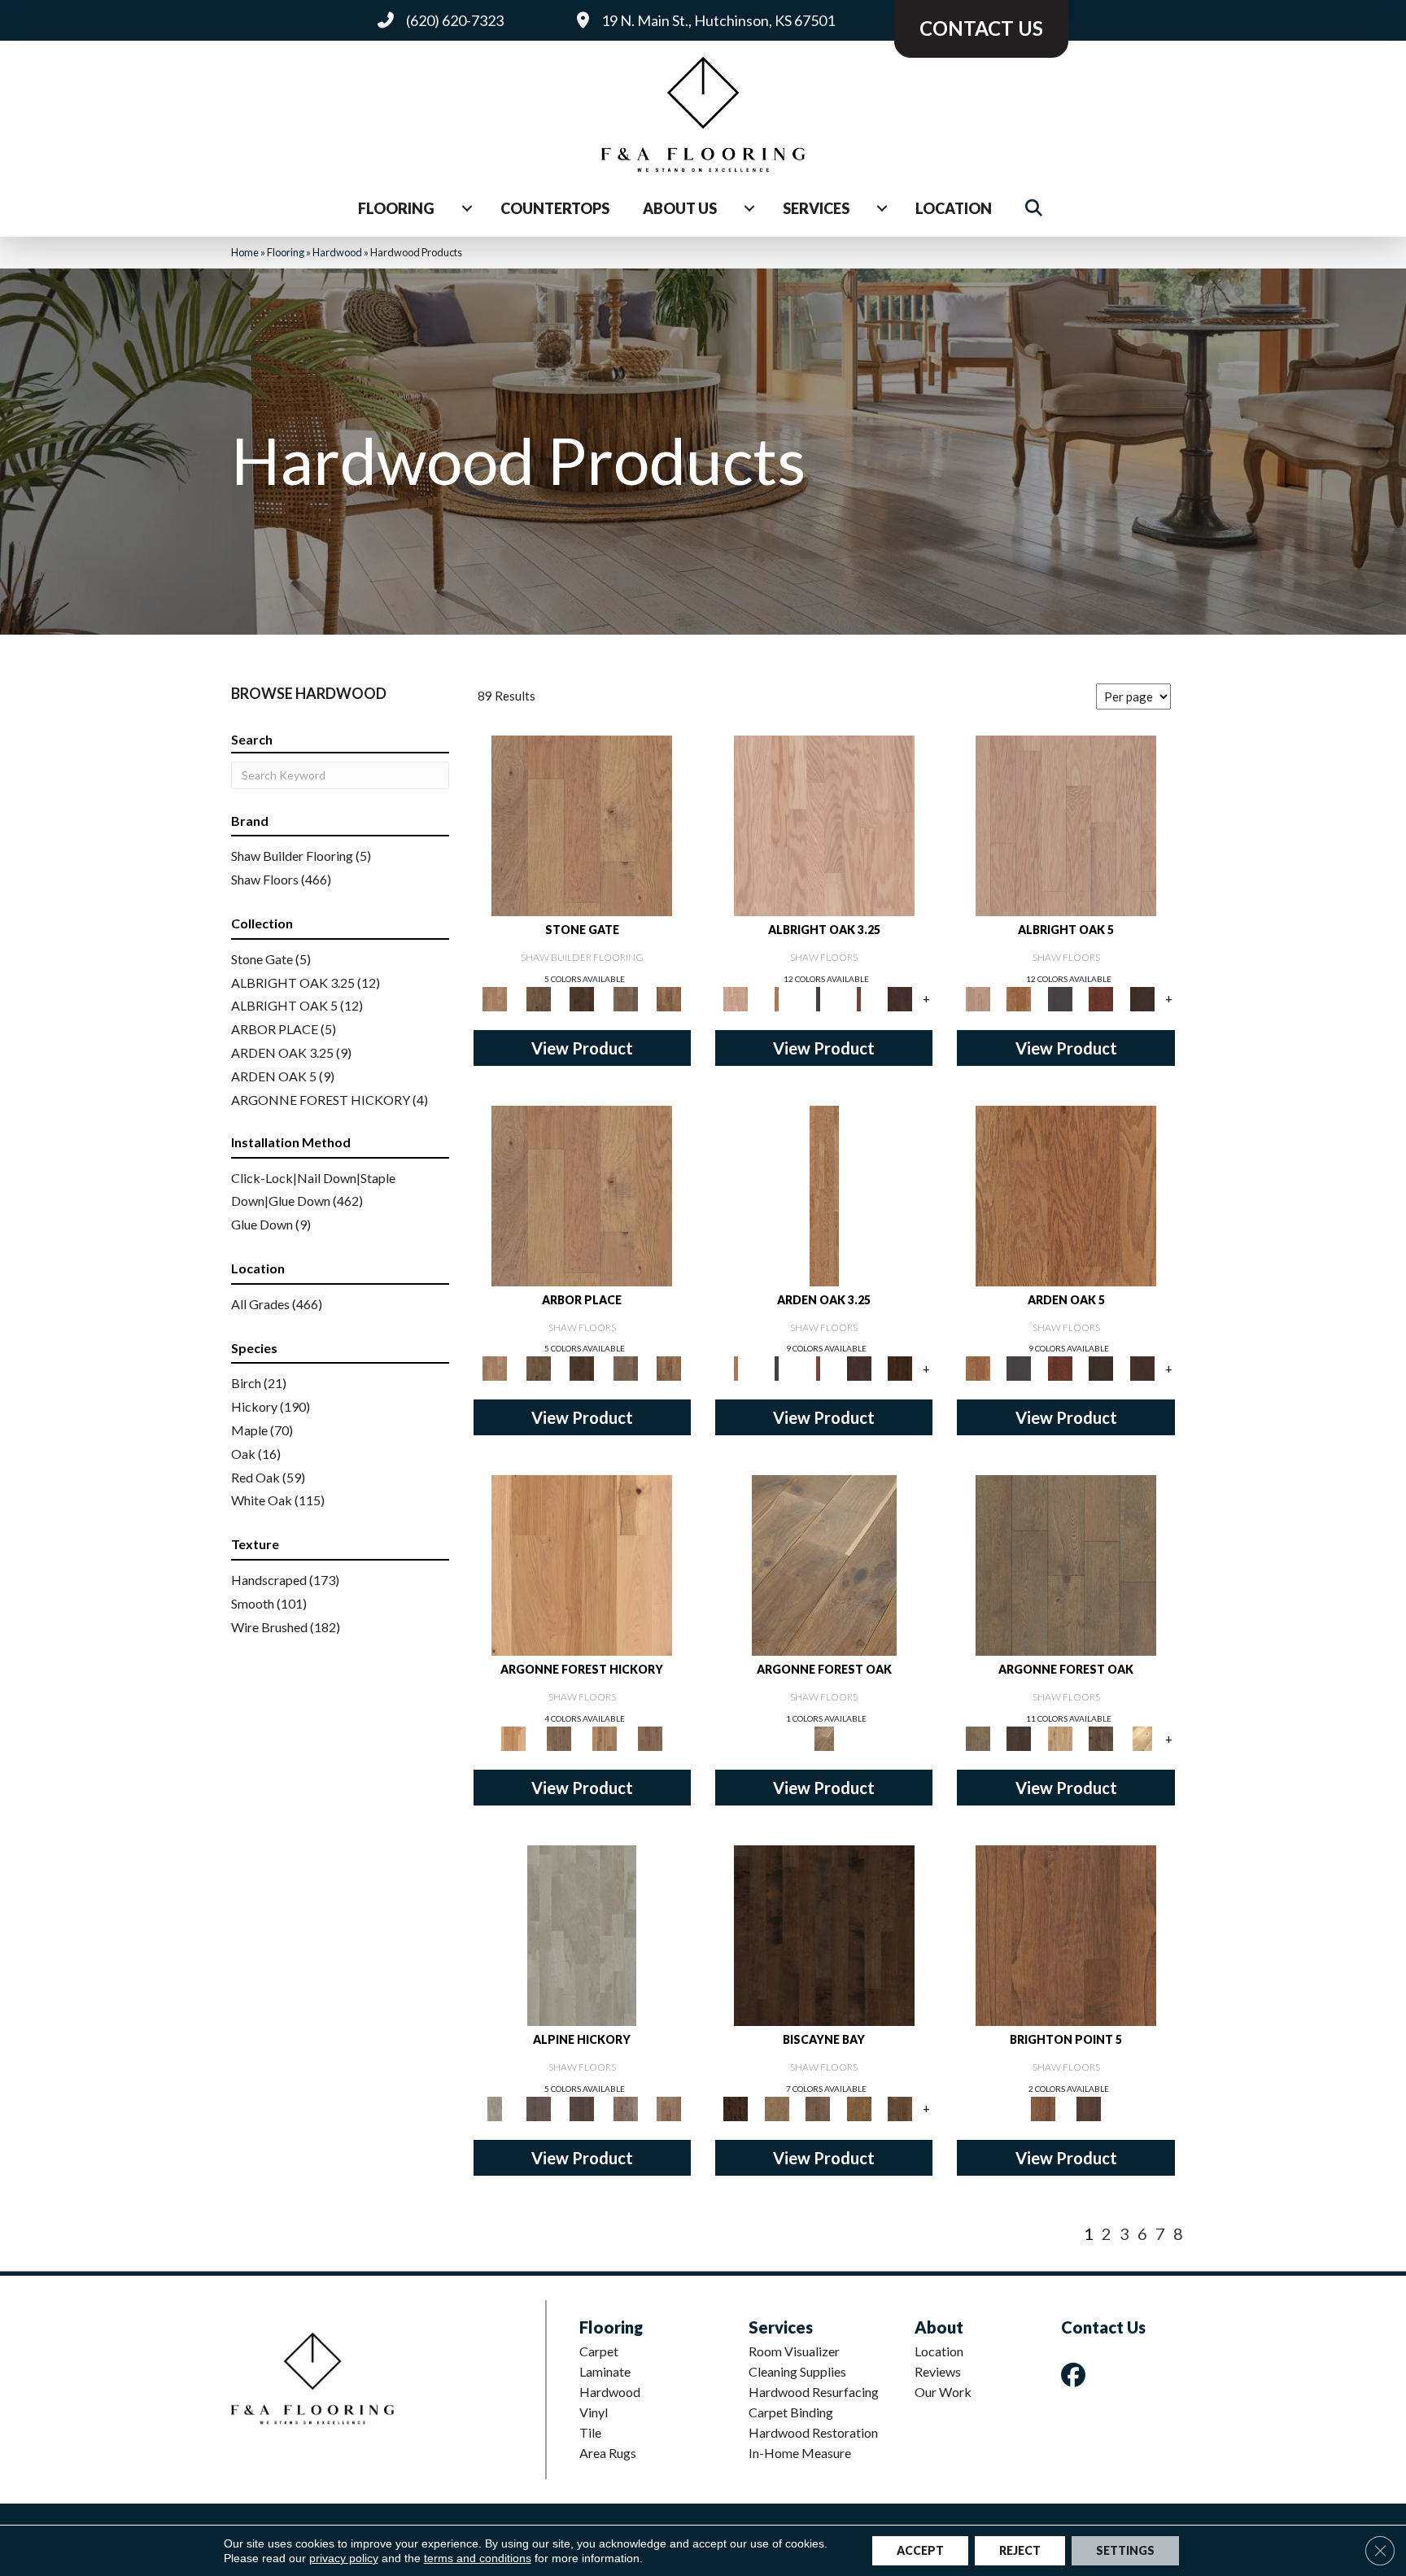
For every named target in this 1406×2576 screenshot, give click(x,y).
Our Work (943, 2392)
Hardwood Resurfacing (814, 2392)
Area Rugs (608, 2453)
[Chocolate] (900, 998)
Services (816, 208)
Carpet (599, 2351)
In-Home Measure (800, 2453)
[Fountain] (582, 824)
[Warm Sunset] (1066, 1934)
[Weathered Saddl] (1089, 2107)
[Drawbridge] (1101, 1737)
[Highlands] (605, 1737)
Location (954, 208)
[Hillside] (538, 998)
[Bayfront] (824, 1934)
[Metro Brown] (582, 2107)
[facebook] (1076, 2375)
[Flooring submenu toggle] (467, 208)
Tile (590, 2432)
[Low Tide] (818, 2107)
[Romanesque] (650, 1737)
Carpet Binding (791, 2412)
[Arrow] (1019, 1737)
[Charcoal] (818, 998)
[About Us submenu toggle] (749, 208)
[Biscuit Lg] (824, 824)
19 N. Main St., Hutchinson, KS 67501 (718, 20)
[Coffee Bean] (900, 1368)
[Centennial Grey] (582, 1934)
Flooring (396, 208)
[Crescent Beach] (776, 2107)
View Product (582, 1048)
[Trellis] (669, 998)
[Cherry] (859, 998)
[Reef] (900, 2107)
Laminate (605, 2371)
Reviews (938, 2371)
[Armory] (1066, 1565)
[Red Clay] (669, 2107)
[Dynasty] (1142, 1737)
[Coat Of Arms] (582, 1565)
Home (245, 252)
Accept (920, 2550)
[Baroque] (824, 1565)
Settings (1125, 2550)
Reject (1020, 2550)
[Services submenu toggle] (882, 208)
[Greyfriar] (559, 1737)
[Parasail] (859, 2107)
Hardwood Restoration (813, 2432)
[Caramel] (776, 998)
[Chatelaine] (1060, 1737)
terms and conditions (478, 2558)
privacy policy (344, 2558)
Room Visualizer (794, 2351)
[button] (1037, 209)
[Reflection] (582, 998)
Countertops (555, 208)
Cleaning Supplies (797, 2371)
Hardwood (337, 252)
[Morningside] (626, 2107)
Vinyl (594, 2412)
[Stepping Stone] (626, 998)
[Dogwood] (538, 2107)
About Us (680, 208)
